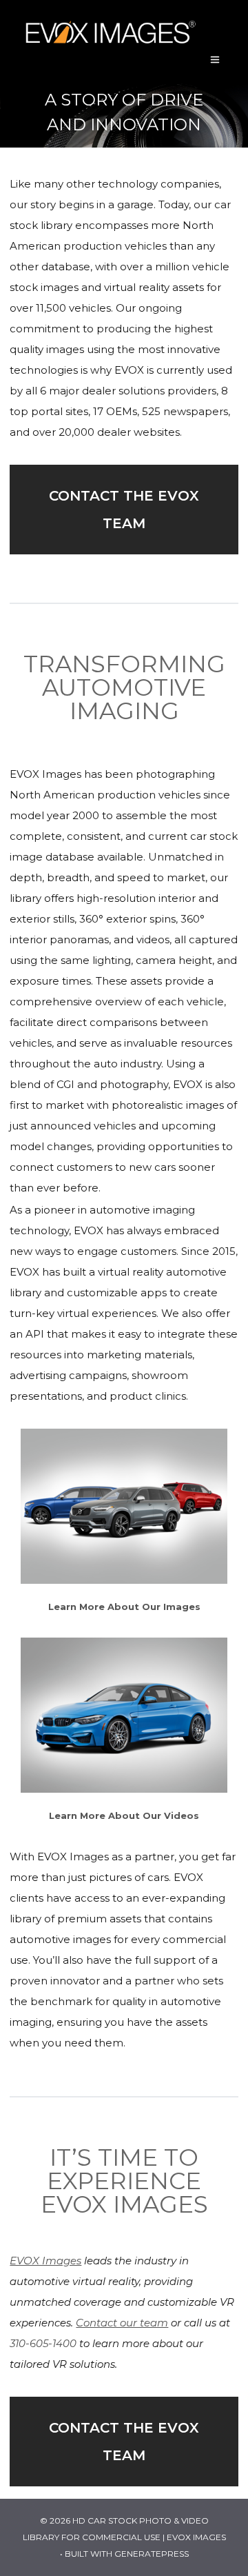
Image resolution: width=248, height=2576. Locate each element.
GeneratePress (152, 2554)
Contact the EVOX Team (124, 510)
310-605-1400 (43, 2343)
